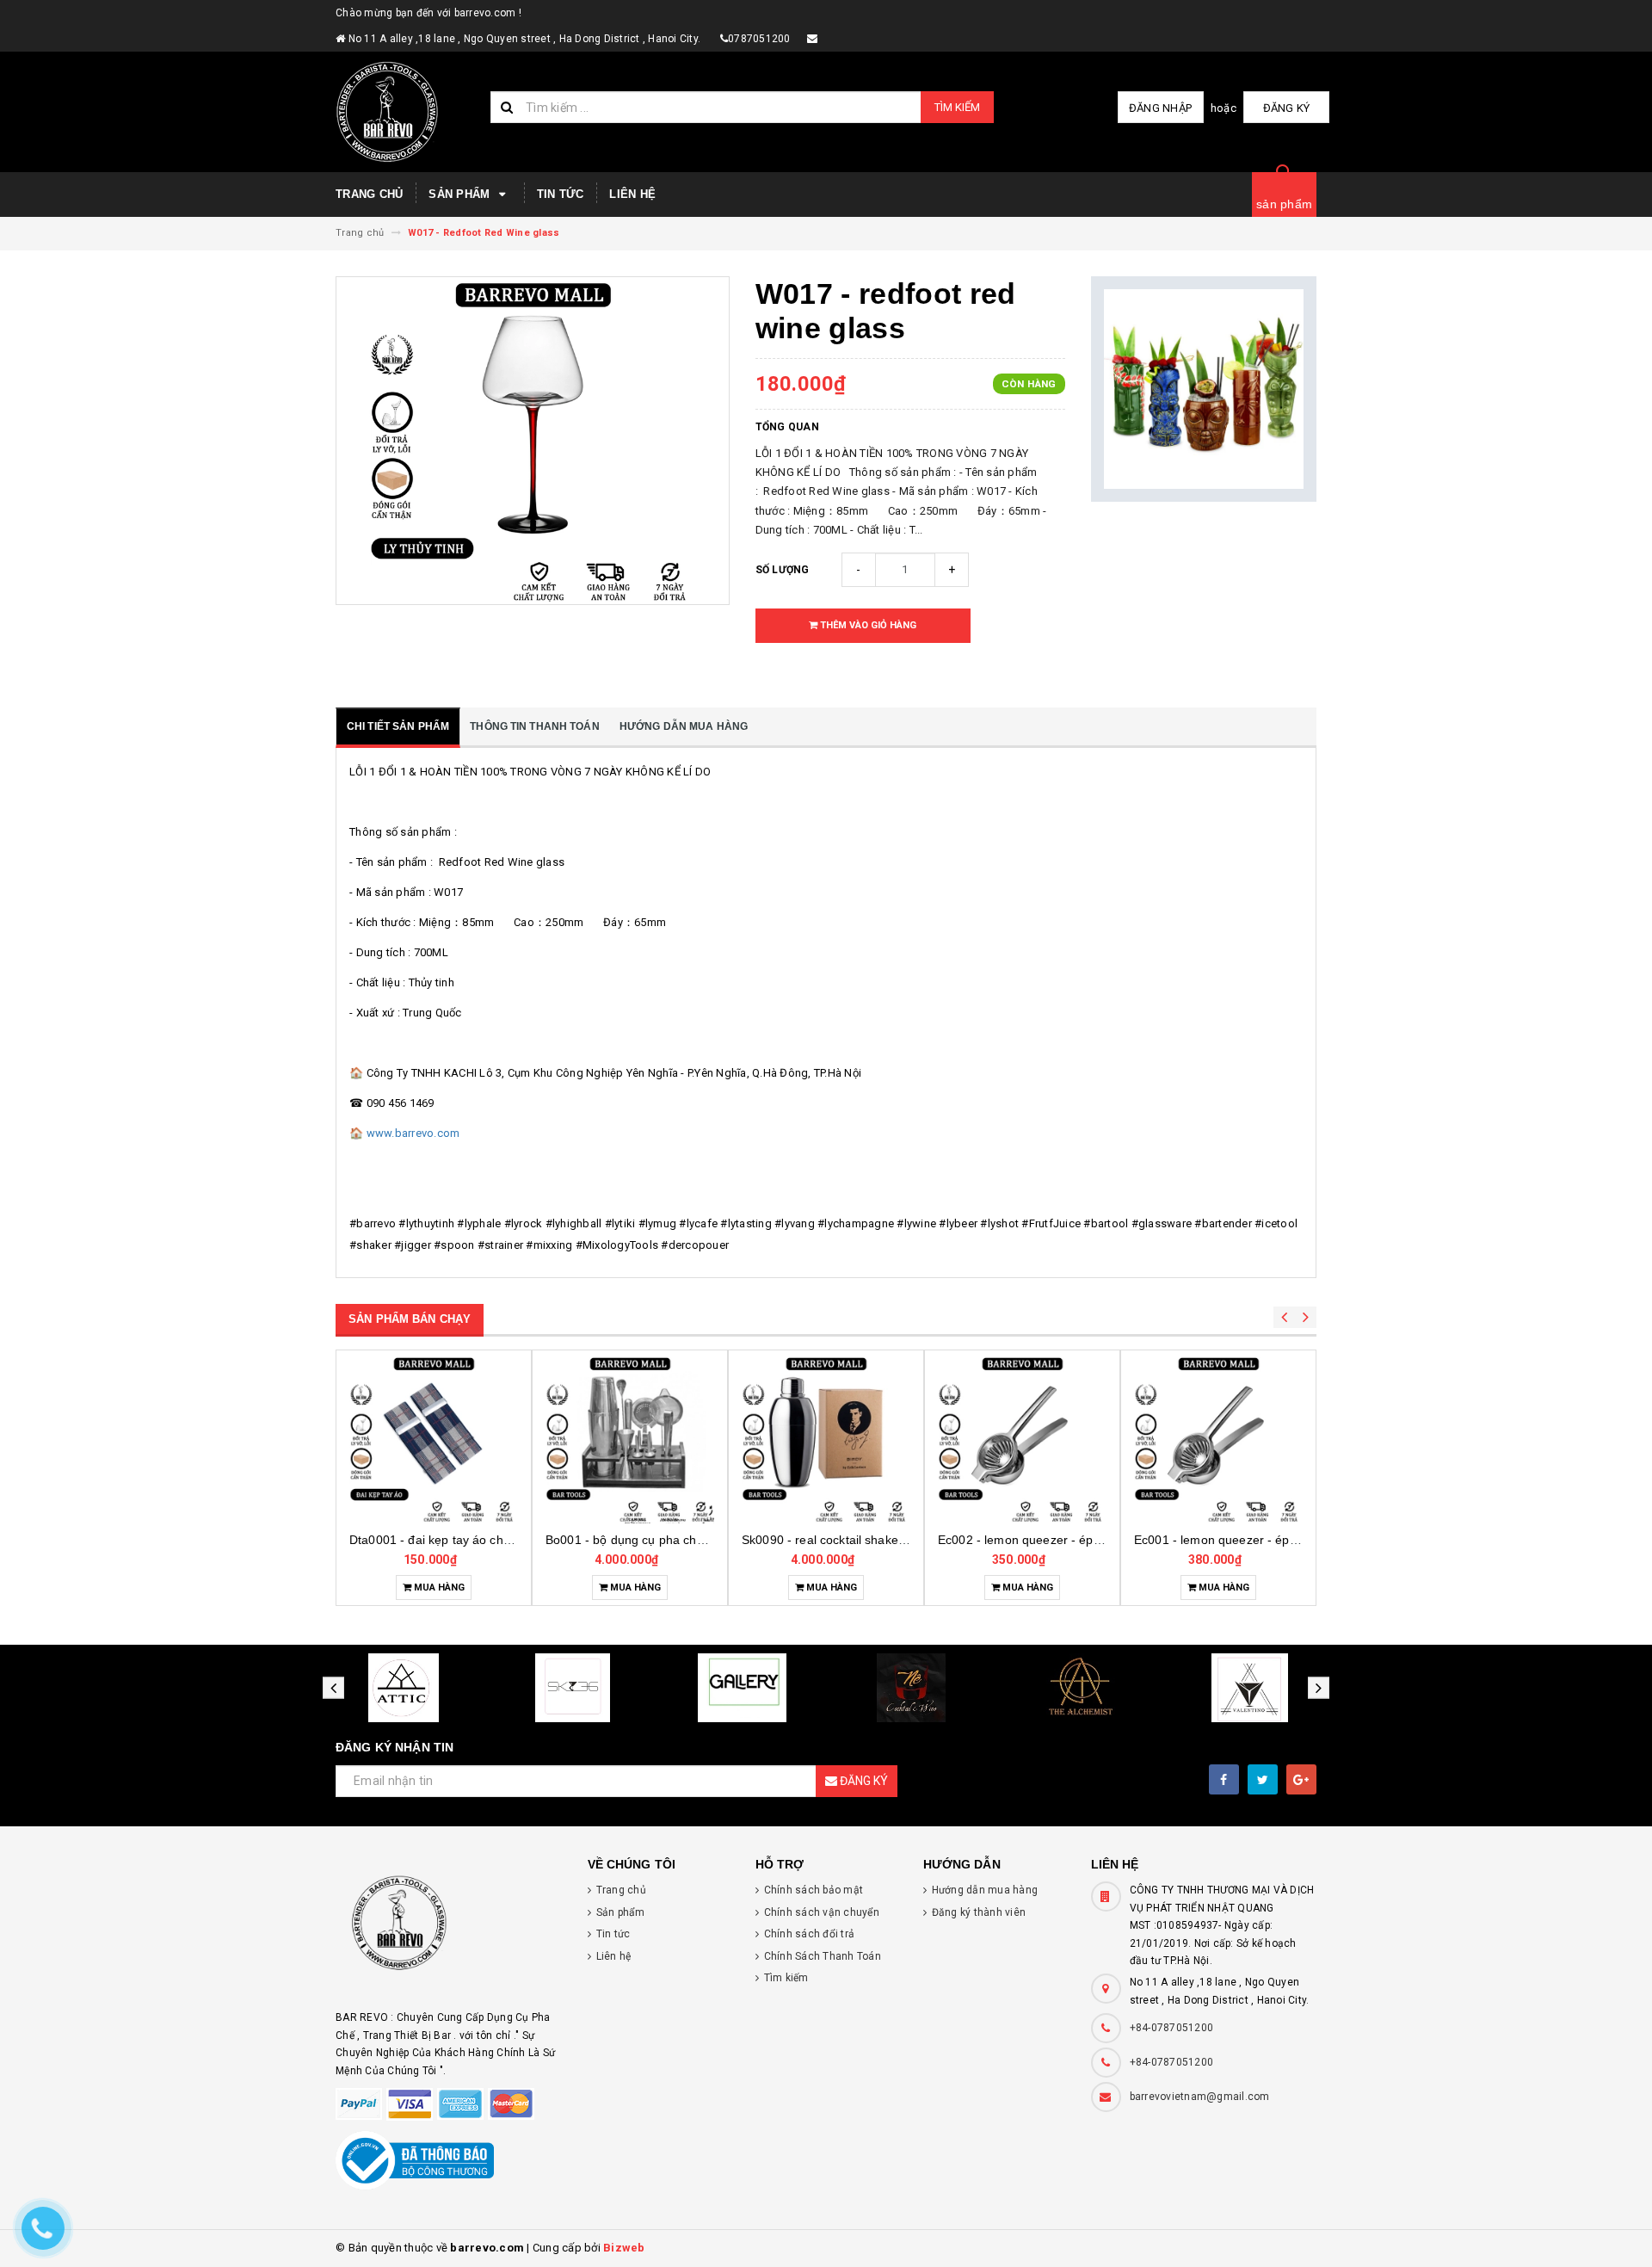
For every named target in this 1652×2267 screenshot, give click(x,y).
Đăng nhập (1160, 108)
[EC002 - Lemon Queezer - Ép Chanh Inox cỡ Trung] (1022, 1439)
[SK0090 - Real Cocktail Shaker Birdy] (826, 1439)
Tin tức (561, 194)
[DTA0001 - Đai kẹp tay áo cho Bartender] (434, 1439)
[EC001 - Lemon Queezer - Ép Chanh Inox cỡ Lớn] (1218, 1439)
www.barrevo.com (413, 1133)
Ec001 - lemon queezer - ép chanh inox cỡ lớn (1263, 1540)
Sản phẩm (461, 194)
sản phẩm (1284, 204)
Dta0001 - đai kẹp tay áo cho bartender (459, 1540)
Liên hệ (632, 194)
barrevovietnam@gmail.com (1200, 2097)
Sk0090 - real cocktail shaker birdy (838, 1540)
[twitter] (1263, 1779)
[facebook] (1224, 1779)
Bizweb (624, 2248)
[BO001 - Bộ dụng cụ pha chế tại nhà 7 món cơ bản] (630, 1439)
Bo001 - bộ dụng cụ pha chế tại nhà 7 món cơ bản (686, 1540)
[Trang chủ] (407, 112)
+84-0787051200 (1172, 2028)
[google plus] (1301, 1779)
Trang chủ (369, 194)
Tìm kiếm (957, 107)
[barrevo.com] (449, 1931)
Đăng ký (1287, 108)
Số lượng (783, 570)
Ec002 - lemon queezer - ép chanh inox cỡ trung (1073, 1540)
